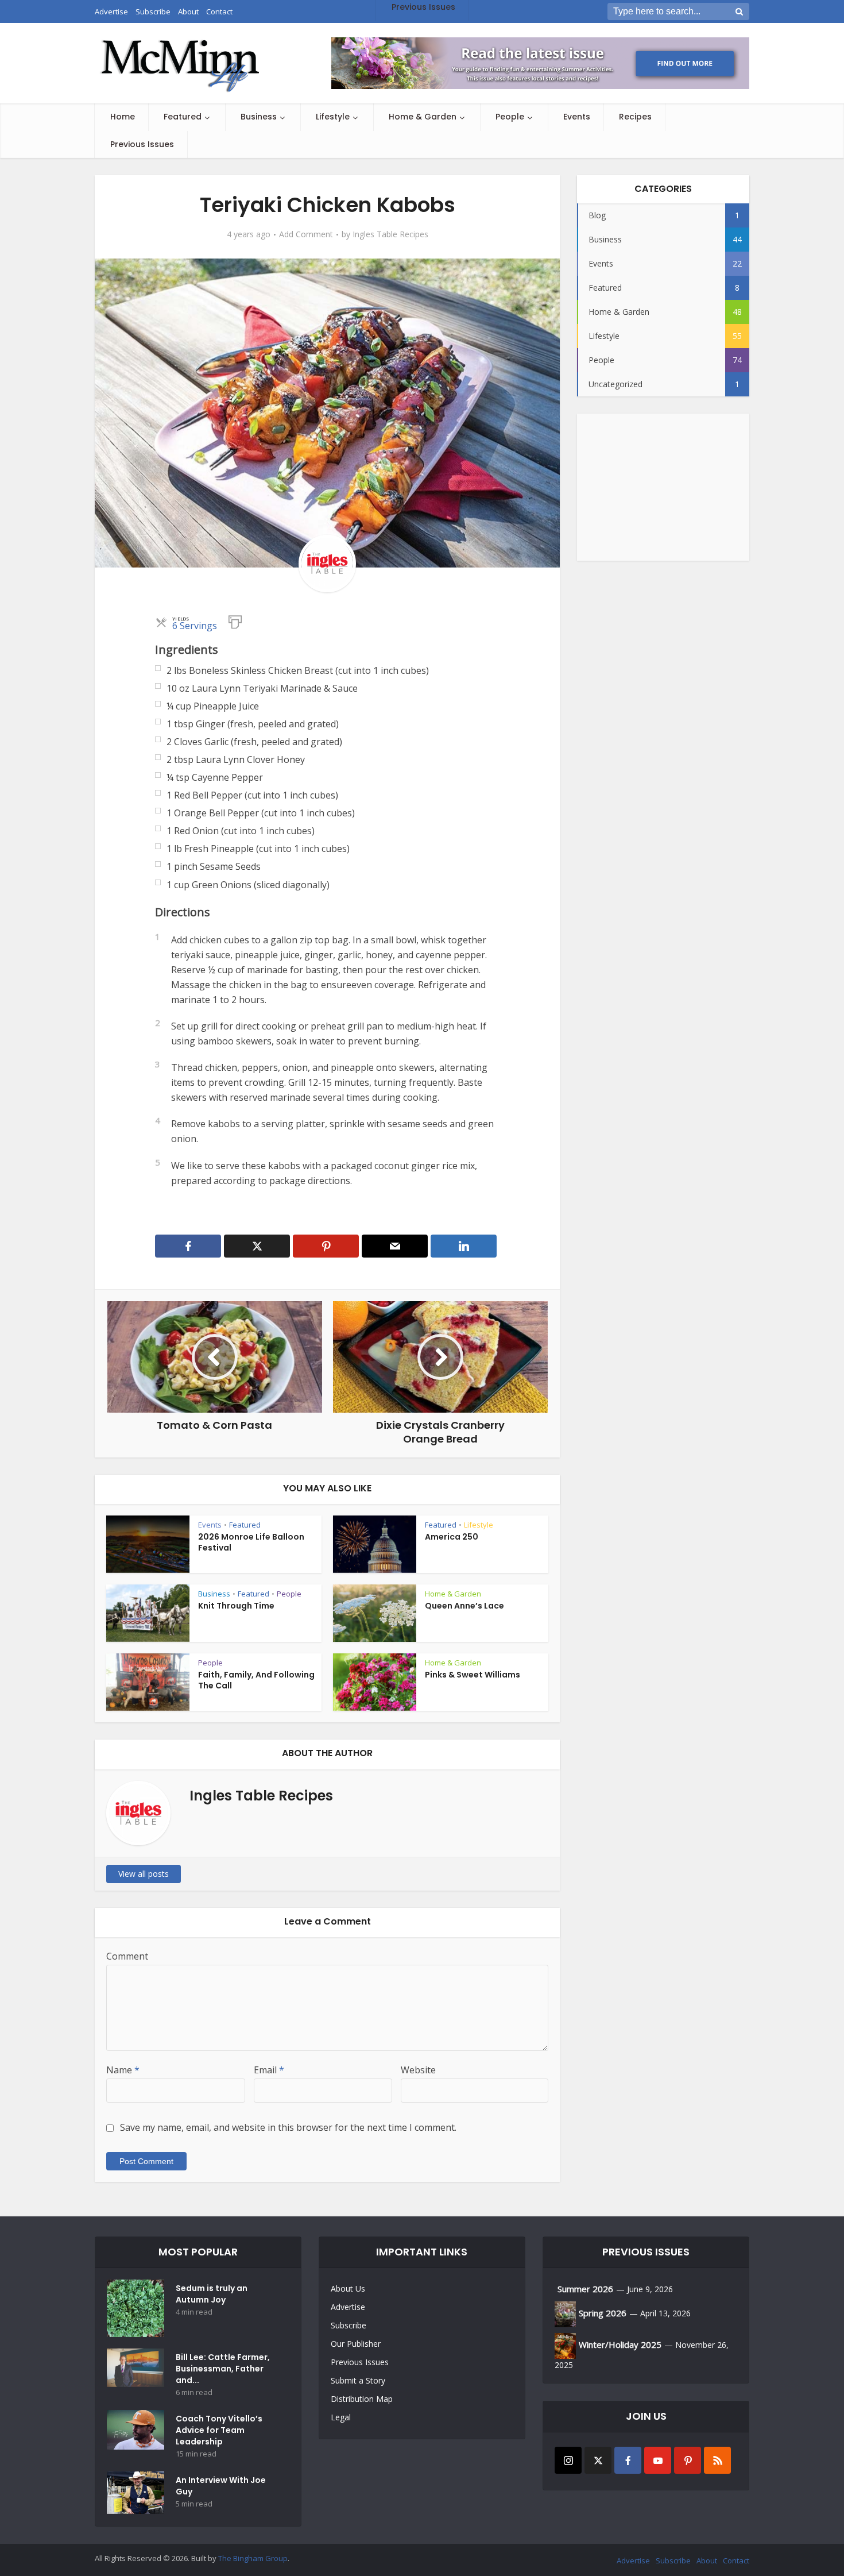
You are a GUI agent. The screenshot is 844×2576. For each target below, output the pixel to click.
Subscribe (349, 2325)
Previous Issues (142, 144)
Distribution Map (362, 2399)
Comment (127, 1956)
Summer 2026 (585, 2289)
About (707, 2560)
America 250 (452, 1537)
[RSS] (717, 2460)
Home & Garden (423, 117)
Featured (183, 117)
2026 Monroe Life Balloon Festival (251, 1542)
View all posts (144, 1874)
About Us (348, 2288)
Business (259, 117)
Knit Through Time (236, 1606)
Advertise (348, 2307)
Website (418, 2070)
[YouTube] (658, 2460)
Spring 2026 (603, 2313)
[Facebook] (628, 2460)
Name (123, 2070)
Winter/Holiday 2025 (620, 2344)
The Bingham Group (253, 2558)
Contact (736, 2560)
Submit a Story (358, 2380)
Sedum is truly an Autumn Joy (212, 2294)
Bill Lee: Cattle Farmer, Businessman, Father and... (223, 2369)
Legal (341, 2417)
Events (577, 117)
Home (123, 117)
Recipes (635, 117)
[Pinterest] (688, 2460)
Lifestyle (333, 117)
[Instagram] (568, 2460)
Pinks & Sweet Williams (473, 1675)
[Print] (235, 621)
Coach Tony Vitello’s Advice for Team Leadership (219, 2430)
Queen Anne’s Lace (464, 1606)
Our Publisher (356, 2344)
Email (269, 2070)
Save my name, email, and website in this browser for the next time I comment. (288, 2127)
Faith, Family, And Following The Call (256, 1680)
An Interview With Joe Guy (221, 2486)
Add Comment (306, 234)
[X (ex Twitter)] (598, 2460)
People (510, 117)
